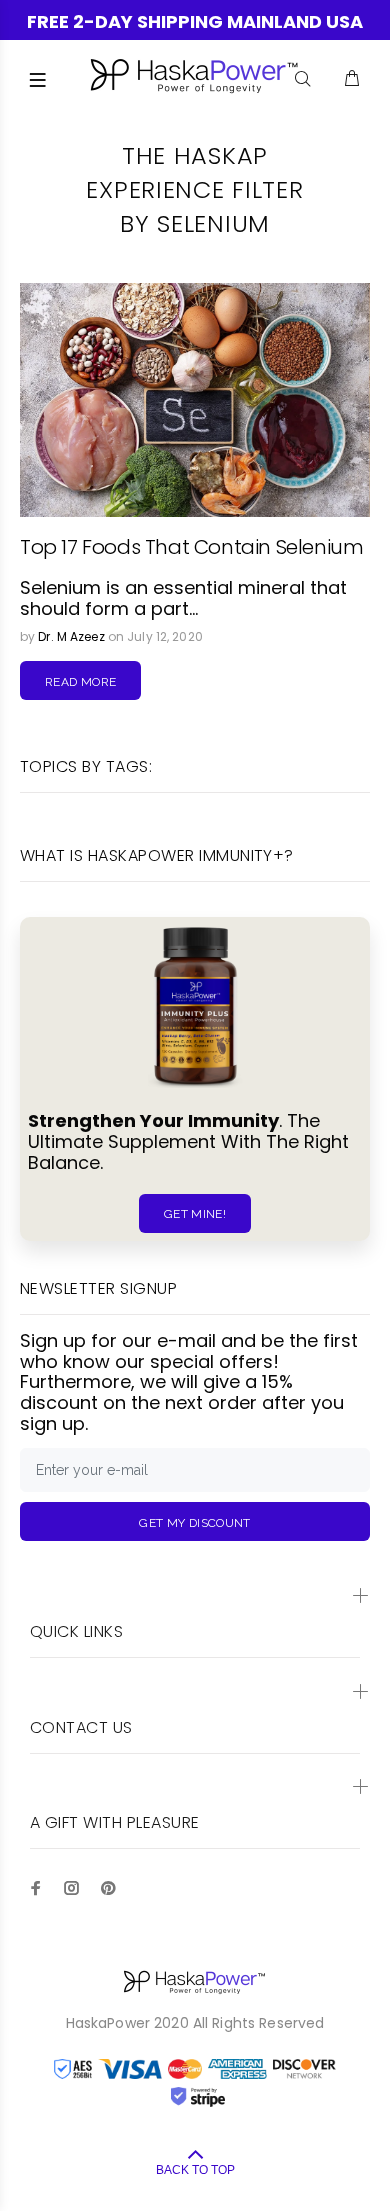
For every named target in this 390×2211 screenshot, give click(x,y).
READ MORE (80, 682)
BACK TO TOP (195, 2170)
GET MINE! (195, 1214)
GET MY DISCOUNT (194, 1523)
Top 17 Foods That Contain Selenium (191, 547)
